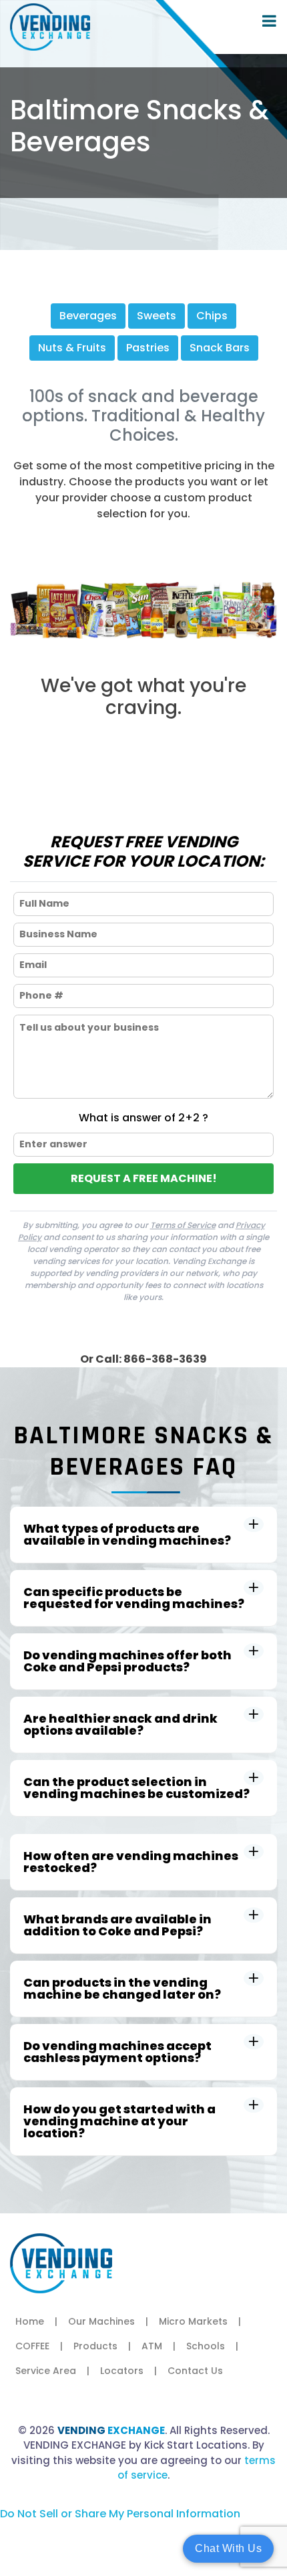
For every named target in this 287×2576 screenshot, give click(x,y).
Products (95, 2346)
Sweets (157, 316)
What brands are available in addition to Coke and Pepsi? (117, 1925)
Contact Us (195, 2371)
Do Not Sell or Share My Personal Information (120, 2514)
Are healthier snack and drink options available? (120, 1724)
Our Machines (101, 2321)
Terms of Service (183, 1225)
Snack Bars (220, 348)
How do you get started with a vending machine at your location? (119, 2121)
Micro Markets (193, 2321)
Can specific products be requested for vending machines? (134, 1598)
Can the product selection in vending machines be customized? (136, 1788)
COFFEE (32, 2346)
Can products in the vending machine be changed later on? (122, 1988)
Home (30, 2321)
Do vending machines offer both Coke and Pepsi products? (127, 1661)
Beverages (88, 316)
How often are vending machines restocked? (131, 1862)
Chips (212, 316)
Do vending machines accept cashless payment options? (117, 2052)
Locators (122, 2371)
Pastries (148, 348)
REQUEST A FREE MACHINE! (144, 1178)
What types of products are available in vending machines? (127, 1534)
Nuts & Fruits (72, 348)
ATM (152, 2346)
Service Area (46, 2371)
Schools (206, 2346)
